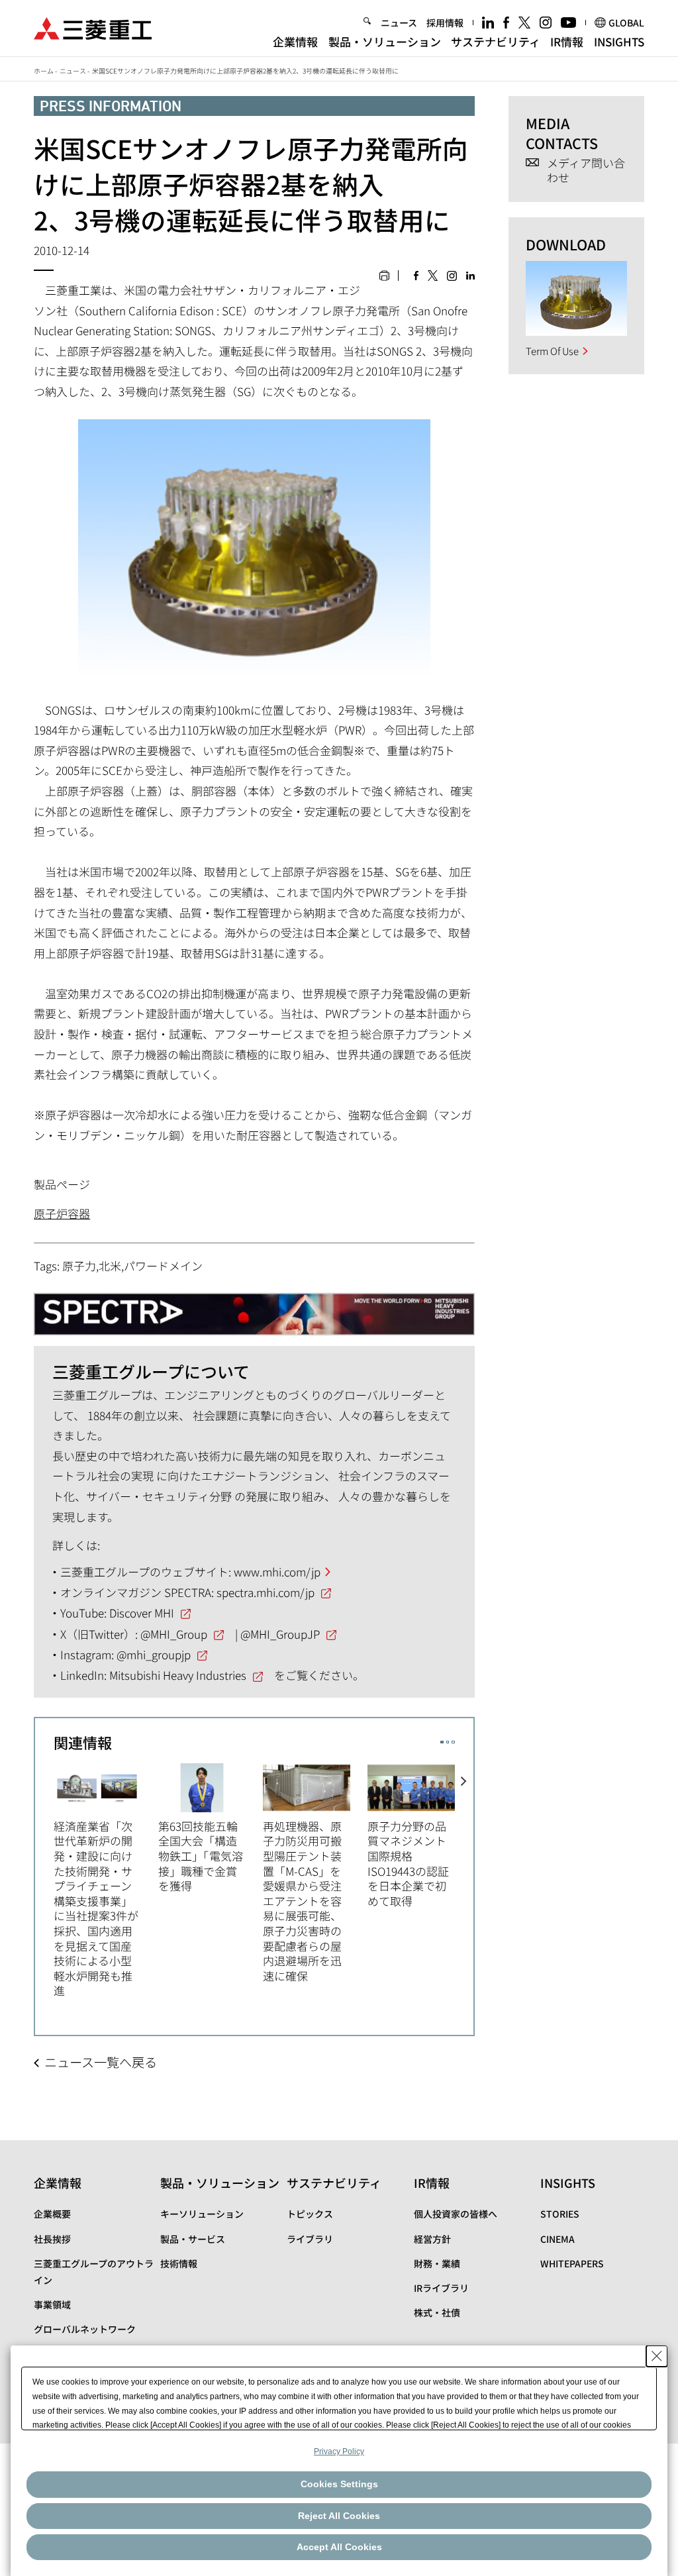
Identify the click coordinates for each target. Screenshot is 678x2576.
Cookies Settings (339, 2484)
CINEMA (557, 2239)
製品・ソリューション (385, 41)
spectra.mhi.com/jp (266, 1592)
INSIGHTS (619, 41)
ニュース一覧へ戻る (101, 2062)
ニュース (399, 23)
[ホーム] (93, 27)
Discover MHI (142, 1613)
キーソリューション (202, 2214)
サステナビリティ (496, 41)
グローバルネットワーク (85, 2329)
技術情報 (179, 2263)
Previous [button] (44, 1872)
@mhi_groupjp (154, 1654)
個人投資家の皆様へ (456, 2214)
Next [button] (464, 1872)
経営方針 (432, 2239)
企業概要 (52, 2214)
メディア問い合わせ (586, 171)
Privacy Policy (339, 2451)
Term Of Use (552, 351)
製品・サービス (193, 2239)
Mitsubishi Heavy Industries (178, 1675)
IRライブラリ (441, 2288)
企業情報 (295, 41)
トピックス (310, 2214)
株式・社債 (437, 2312)
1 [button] (442, 1742)
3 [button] (453, 1742)
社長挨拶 (52, 2239)
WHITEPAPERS (572, 2263)
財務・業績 (437, 2263)
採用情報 (445, 23)
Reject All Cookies (339, 2516)
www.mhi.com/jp (277, 1571)
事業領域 (52, 2304)
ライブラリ (310, 2239)
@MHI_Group (174, 1634)
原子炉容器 (62, 1213)
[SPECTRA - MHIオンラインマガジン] (254, 1309)
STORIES (560, 2214)
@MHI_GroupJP (280, 1634)
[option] (106, 1879)
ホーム (44, 71)
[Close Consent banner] (657, 2356)
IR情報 (567, 41)
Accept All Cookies (339, 2547)
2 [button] (448, 1742)
